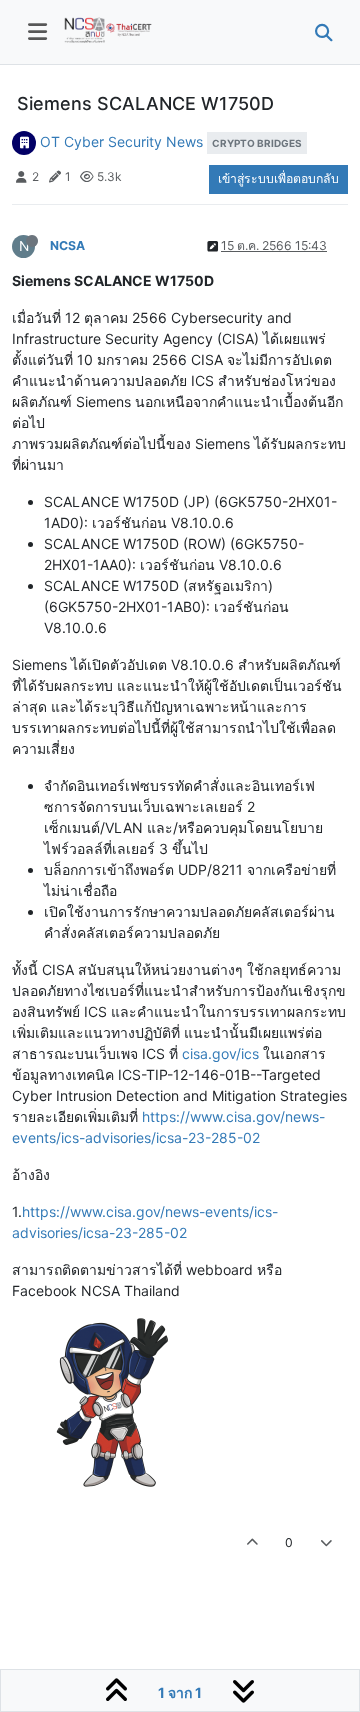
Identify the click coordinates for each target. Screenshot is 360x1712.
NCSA (67, 245)
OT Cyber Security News (121, 141)
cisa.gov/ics (220, 1053)
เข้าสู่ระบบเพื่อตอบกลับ (278, 178)
